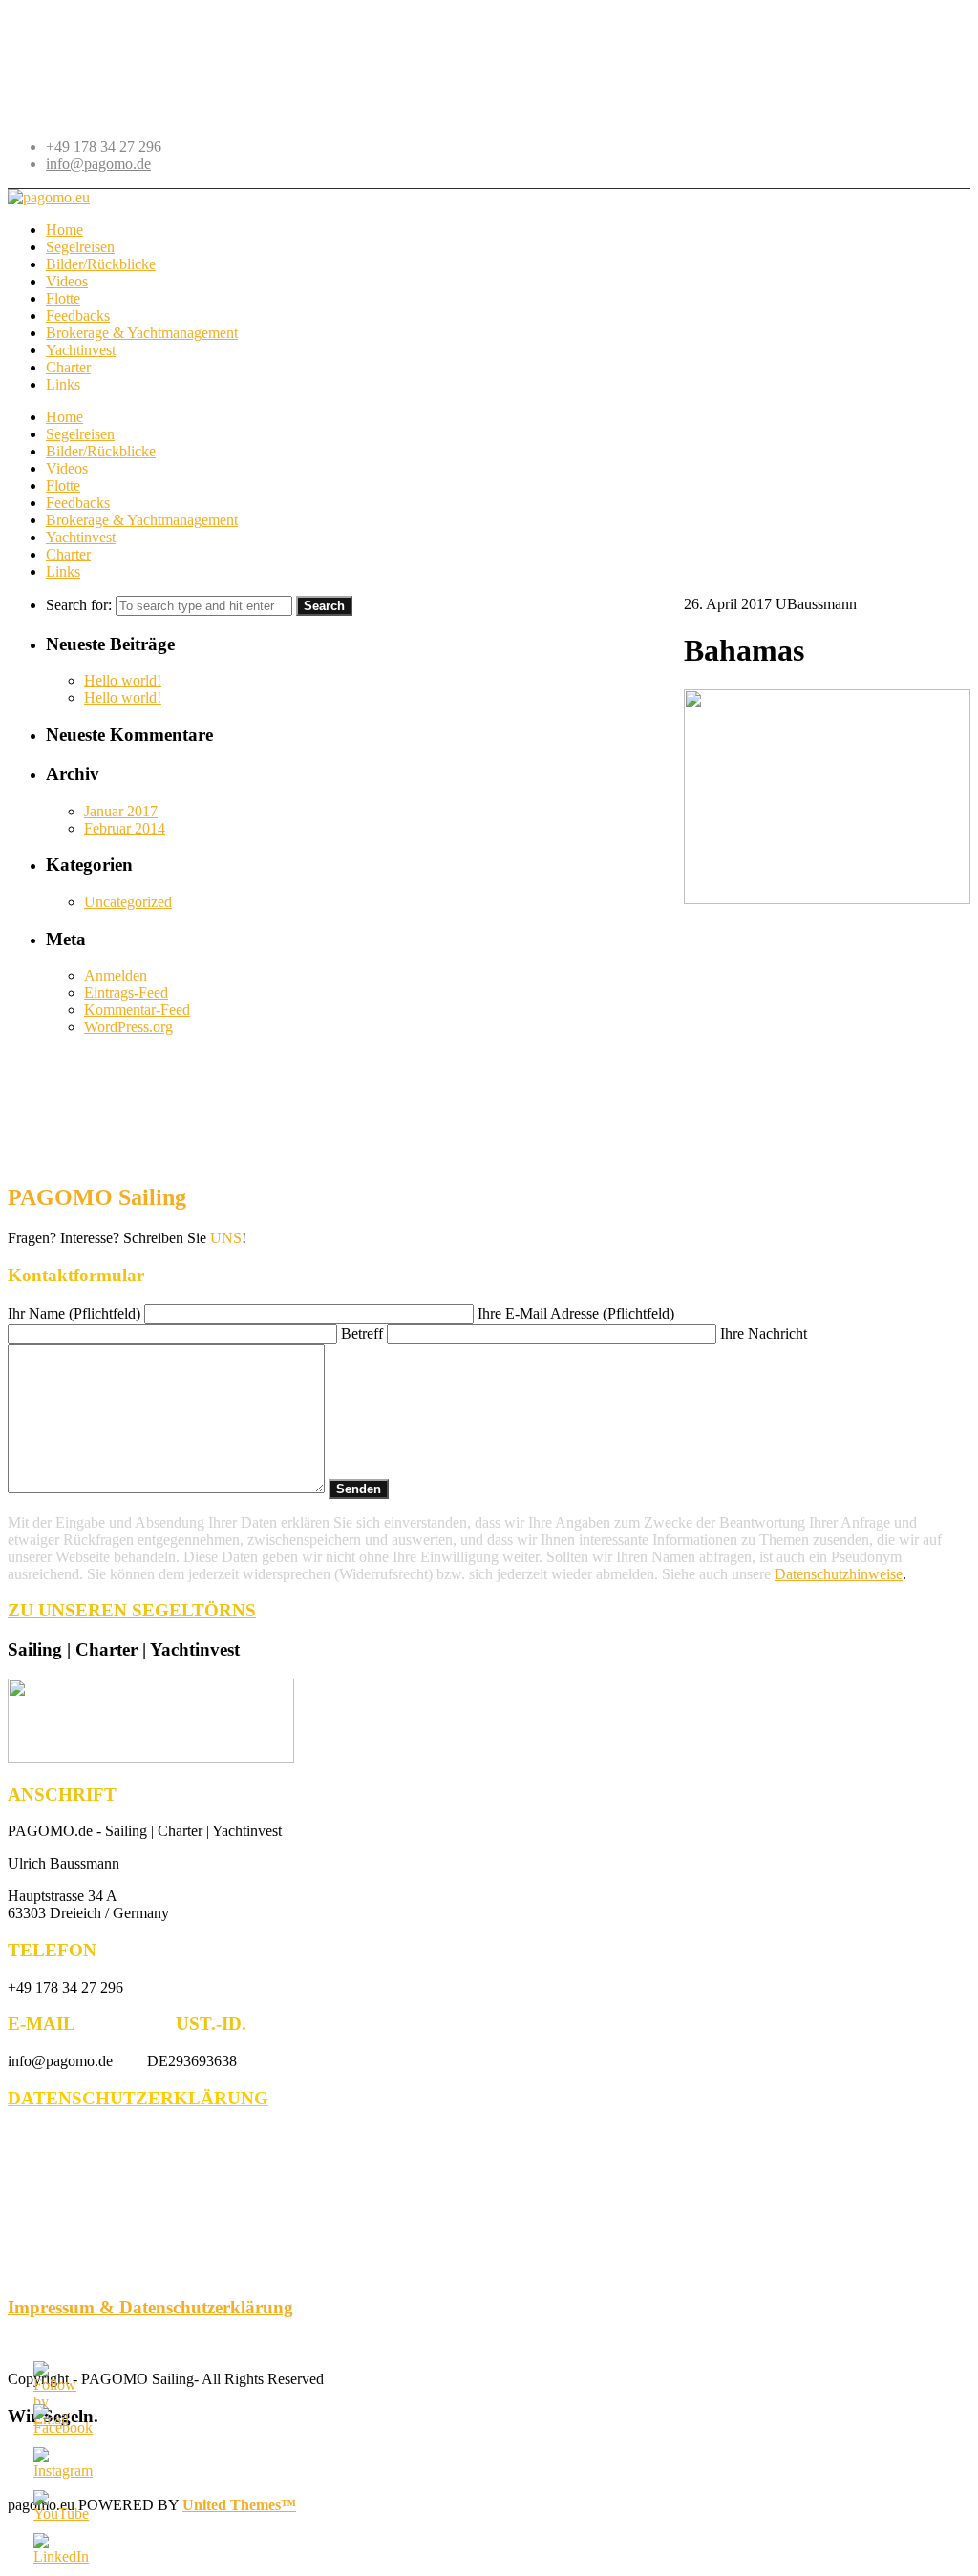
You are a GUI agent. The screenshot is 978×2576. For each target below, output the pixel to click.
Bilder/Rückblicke (101, 451)
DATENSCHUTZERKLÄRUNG (138, 2098)
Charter (68, 554)
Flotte (63, 486)
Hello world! (123, 680)
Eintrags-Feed (126, 992)
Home (64, 417)
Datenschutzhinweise (839, 1574)
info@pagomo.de (98, 164)
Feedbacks (78, 503)
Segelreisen (80, 434)
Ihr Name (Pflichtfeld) (76, 1313)
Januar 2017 (121, 811)
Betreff (364, 1333)
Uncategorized (128, 902)
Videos (67, 468)
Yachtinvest (81, 537)
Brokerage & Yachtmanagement (142, 520)
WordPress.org (128, 1027)
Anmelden (116, 975)
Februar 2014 (125, 828)
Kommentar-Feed (137, 1010)
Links (63, 571)
